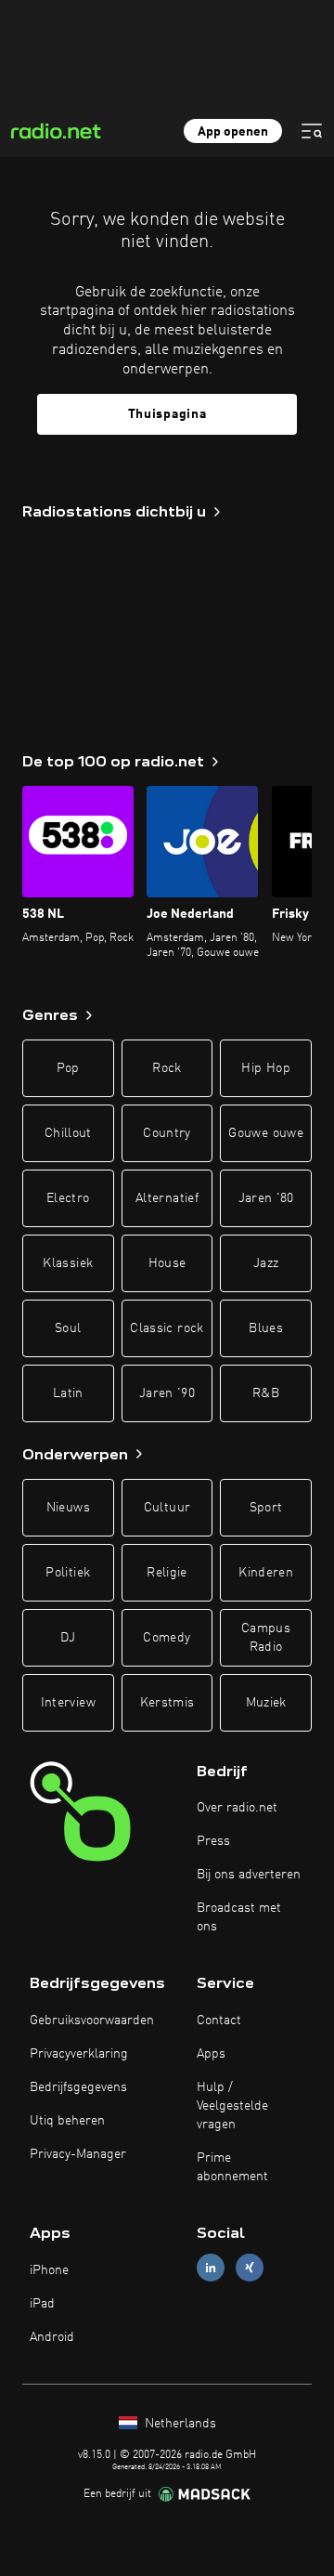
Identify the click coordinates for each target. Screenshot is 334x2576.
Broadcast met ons (239, 1917)
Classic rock (167, 1328)
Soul (68, 1328)
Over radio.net (237, 1808)
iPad (42, 2304)
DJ (68, 1638)
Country (167, 1133)
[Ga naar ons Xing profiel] (250, 2268)
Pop (68, 1068)
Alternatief (167, 1198)
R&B (266, 1393)
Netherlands (179, 2424)
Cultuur (167, 1508)
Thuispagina (167, 414)
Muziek (266, 1703)
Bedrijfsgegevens (78, 2087)
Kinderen (266, 1573)
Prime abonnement (232, 2167)
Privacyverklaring (79, 2054)
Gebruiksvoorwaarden (92, 2020)
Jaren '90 (167, 1393)
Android (52, 2337)
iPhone (49, 2270)
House (167, 1263)
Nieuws (68, 1508)
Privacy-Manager (78, 2154)
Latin (68, 1393)
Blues (266, 1328)
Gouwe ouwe (266, 1133)
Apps (211, 2054)
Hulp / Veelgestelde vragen (232, 2106)
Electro (68, 1198)
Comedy (167, 1638)
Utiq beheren (67, 2121)
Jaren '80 (266, 1198)
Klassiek (68, 1263)
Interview (68, 1703)
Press (213, 1841)
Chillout (68, 1133)
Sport (266, 1508)
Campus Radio (266, 1638)
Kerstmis (167, 1703)
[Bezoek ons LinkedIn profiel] (211, 2268)
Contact (219, 2020)
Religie (167, 1573)
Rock (167, 1068)
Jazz (266, 1263)
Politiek (68, 1573)
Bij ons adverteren (249, 1875)
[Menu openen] (312, 131)
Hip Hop (265, 1068)
